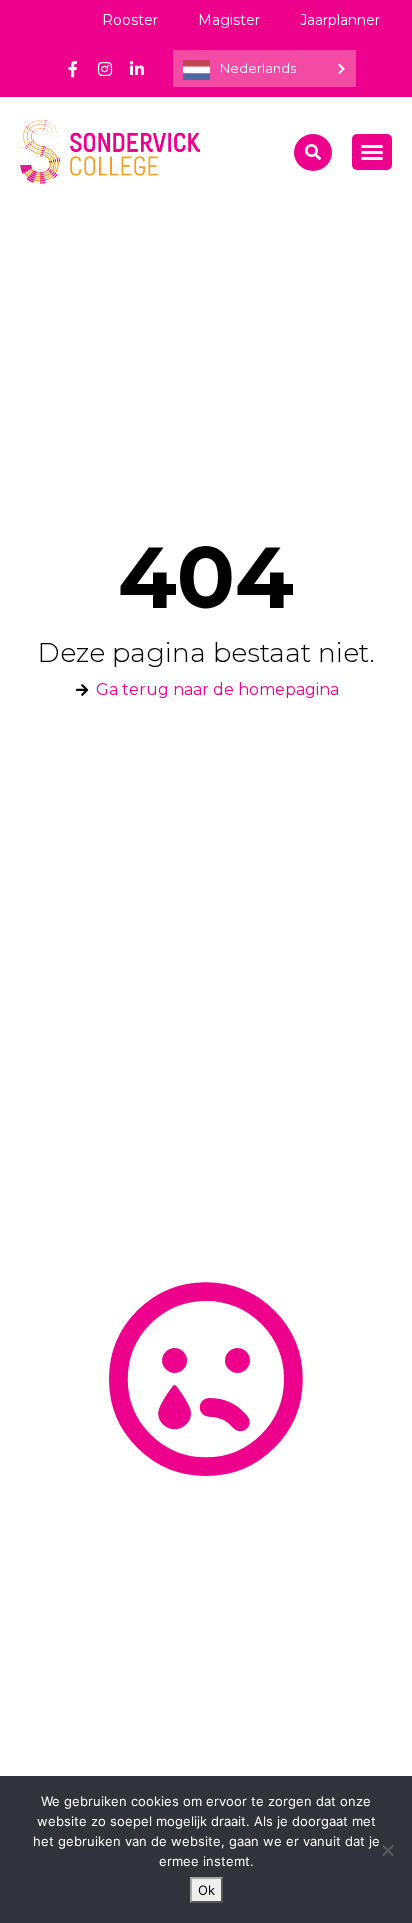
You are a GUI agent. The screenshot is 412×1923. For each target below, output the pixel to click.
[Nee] (387, 1850)
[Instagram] (105, 69)
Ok (206, 1890)
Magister (229, 20)
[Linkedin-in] (137, 69)
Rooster (130, 20)
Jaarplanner (340, 20)
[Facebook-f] (73, 69)
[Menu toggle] (372, 152)
